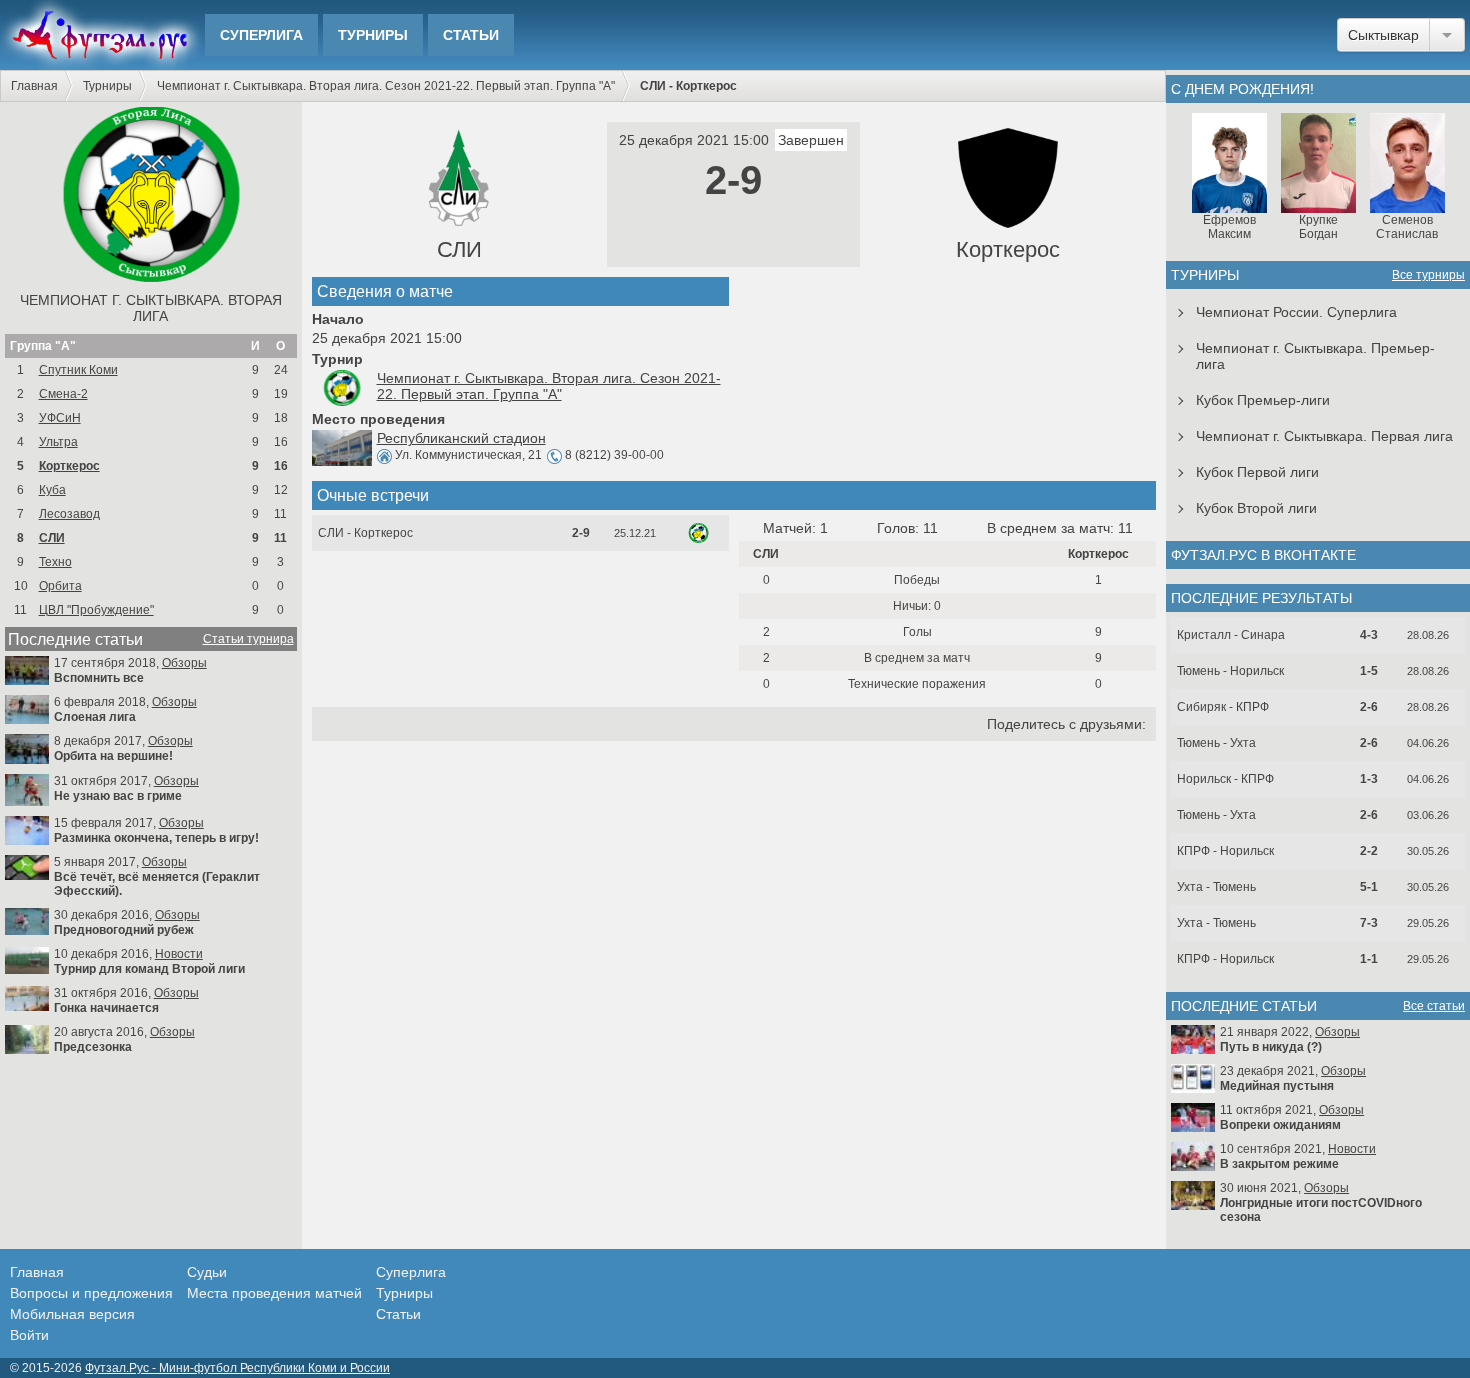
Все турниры (1428, 275)
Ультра (58, 442)
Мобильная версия (72, 1314)
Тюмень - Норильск (1230, 671)
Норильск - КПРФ (1225, 779)
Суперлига (261, 35)
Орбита (60, 586)
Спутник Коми (78, 370)
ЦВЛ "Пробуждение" (96, 610)
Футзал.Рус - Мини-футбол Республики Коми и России (237, 1368)
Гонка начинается (106, 1008)
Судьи (207, 1272)
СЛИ (52, 538)
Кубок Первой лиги (1257, 472)
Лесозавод (69, 514)
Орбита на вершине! (113, 756)
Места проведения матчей (274, 1293)
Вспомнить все (99, 678)
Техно (55, 562)
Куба (52, 490)
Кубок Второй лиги (1256, 508)
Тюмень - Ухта (1216, 743)
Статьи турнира (248, 639)
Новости (179, 954)
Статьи (471, 35)
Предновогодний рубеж (124, 930)
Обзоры (184, 663)
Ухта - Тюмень (1216, 887)
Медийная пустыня (1277, 1086)
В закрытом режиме (1279, 1164)
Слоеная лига (95, 717)
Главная (34, 86)
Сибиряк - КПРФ (1223, 707)
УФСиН (60, 418)
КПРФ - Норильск (1225, 851)
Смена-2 (63, 394)
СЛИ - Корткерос (365, 533)
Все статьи (1434, 1006)
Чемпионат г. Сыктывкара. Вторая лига (151, 308)
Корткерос (69, 466)
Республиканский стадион (461, 438)
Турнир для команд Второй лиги (149, 969)
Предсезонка (93, 1047)
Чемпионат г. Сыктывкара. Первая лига (1324, 436)
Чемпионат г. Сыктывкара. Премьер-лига (1315, 356)
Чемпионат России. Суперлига (1296, 312)
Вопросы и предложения (91, 1293)
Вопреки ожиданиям (1280, 1125)
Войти (29, 1335)
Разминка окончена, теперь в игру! (156, 838)
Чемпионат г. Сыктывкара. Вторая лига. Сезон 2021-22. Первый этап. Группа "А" (386, 86)
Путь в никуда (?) (1271, 1047)
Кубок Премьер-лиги (1263, 400)
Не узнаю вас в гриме (118, 796)
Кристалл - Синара (1231, 635)
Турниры (373, 35)
